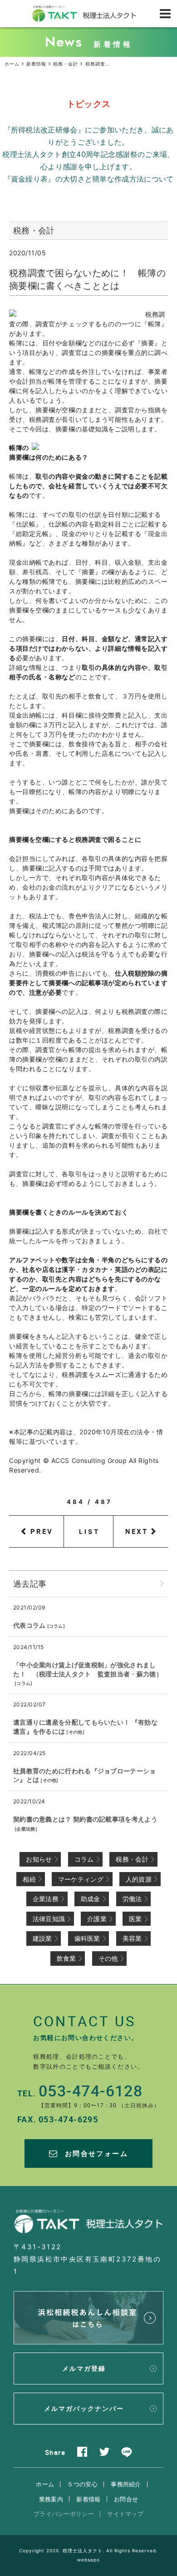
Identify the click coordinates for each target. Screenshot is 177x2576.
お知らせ (39, 1859)
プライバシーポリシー (64, 2514)
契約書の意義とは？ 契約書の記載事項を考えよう (85, 1819)
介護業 (97, 1919)
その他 (76, 1732)
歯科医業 (87, 1938)
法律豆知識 (49, 1919)
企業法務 (26, 1829)
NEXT (137, 1531)
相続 (29, 1879)
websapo (88, 2560)
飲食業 (66, 1958)
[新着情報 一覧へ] (162, 1584)
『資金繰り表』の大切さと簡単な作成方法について (89, 179)
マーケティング (81, 1879)
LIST (90, 1531)
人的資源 (139, 1879)
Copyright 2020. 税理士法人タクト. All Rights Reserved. (88, 2551)
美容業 (132, 1938)
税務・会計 (132, 1859)
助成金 (91, 1899)
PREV (42, 1531)
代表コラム (29, 1625)
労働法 (132, 1899)
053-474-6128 (91, 2090)
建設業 (42, 1938)
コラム (56, 1626)
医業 (135, 1919)
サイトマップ (125, 2514)
